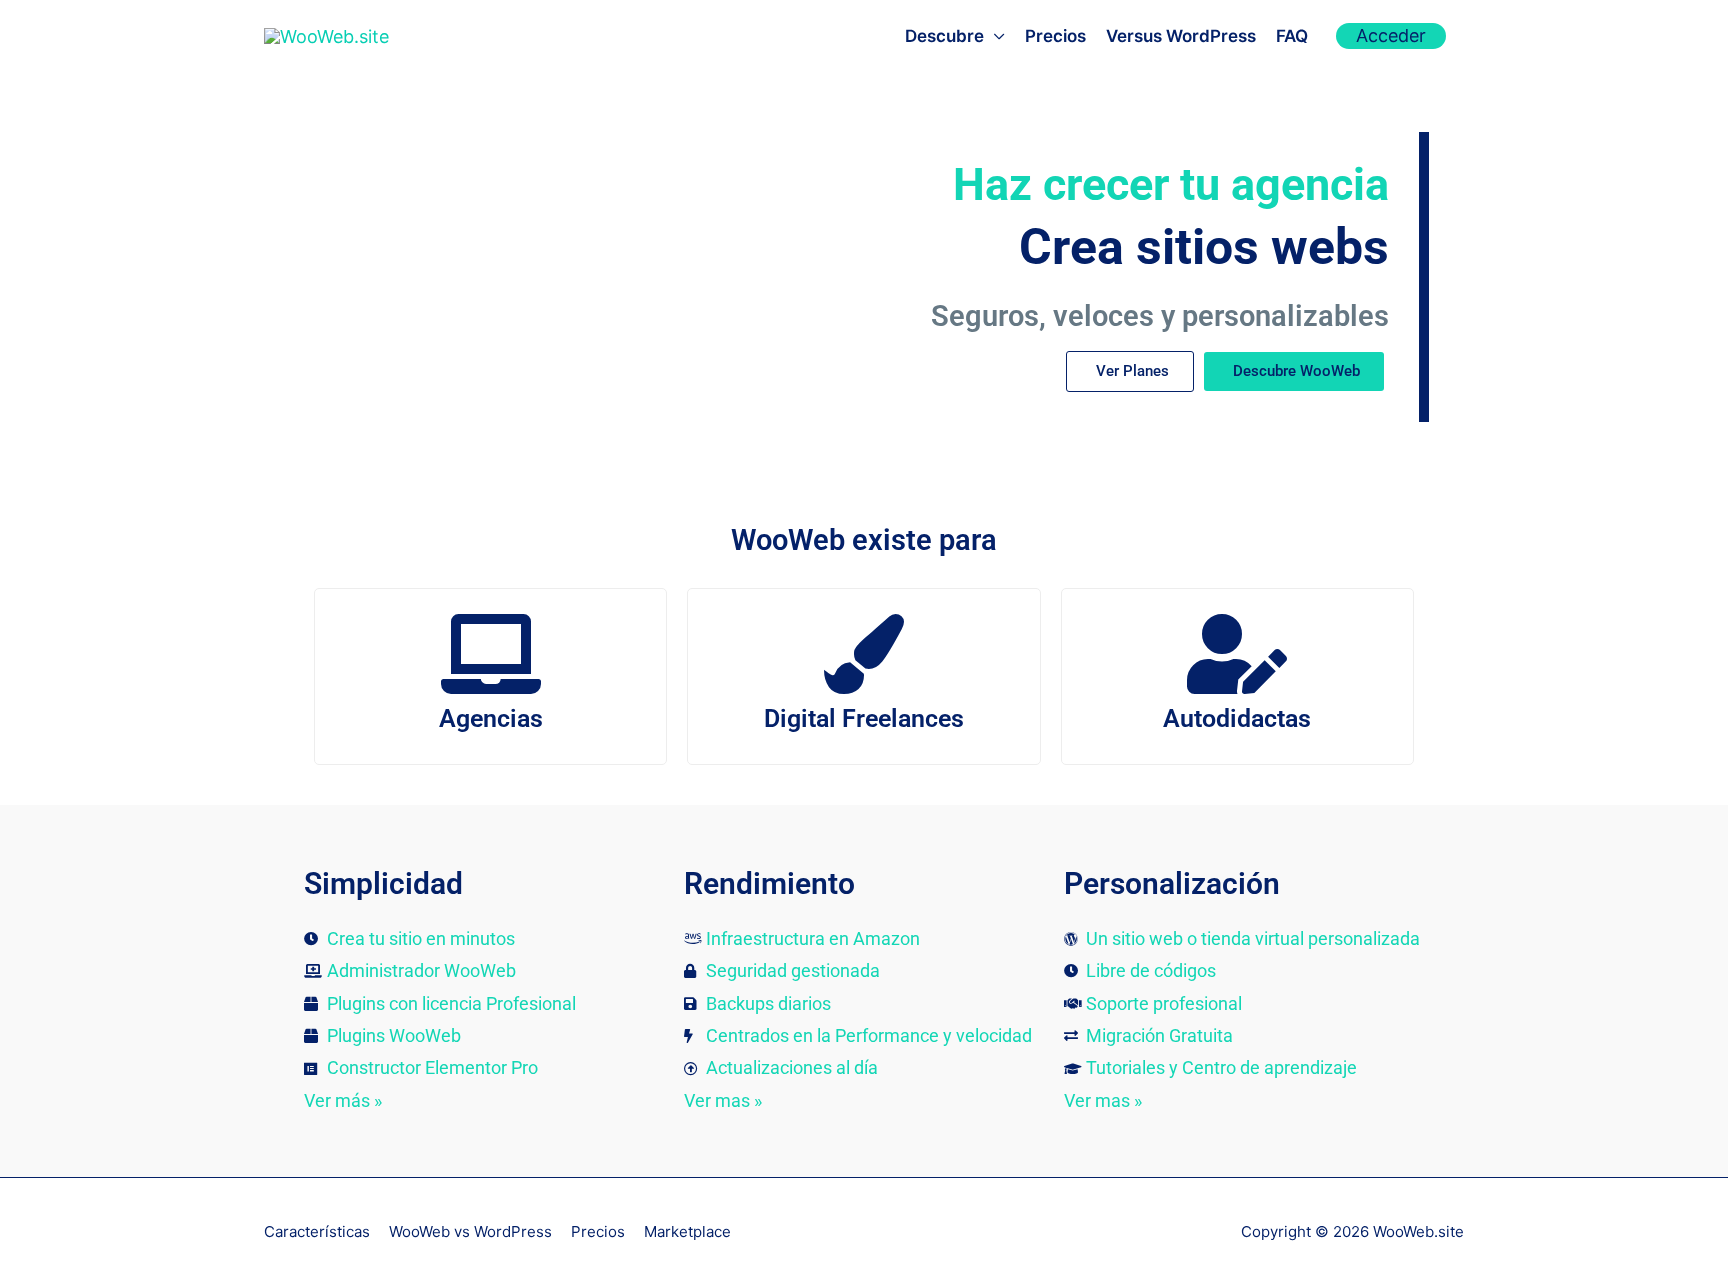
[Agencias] (491, 654)
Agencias (491, 718)
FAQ (1292, 36)
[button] (1391, 36)
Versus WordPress (1181, 36)
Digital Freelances (864, 718)
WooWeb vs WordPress (470, 1231)
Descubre (944, 36)
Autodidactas (1237, 718)
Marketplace (687, 1231)
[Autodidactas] (1237, 654)
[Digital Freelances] (864, 654)
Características (317, 1231)
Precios (1055, 36)
